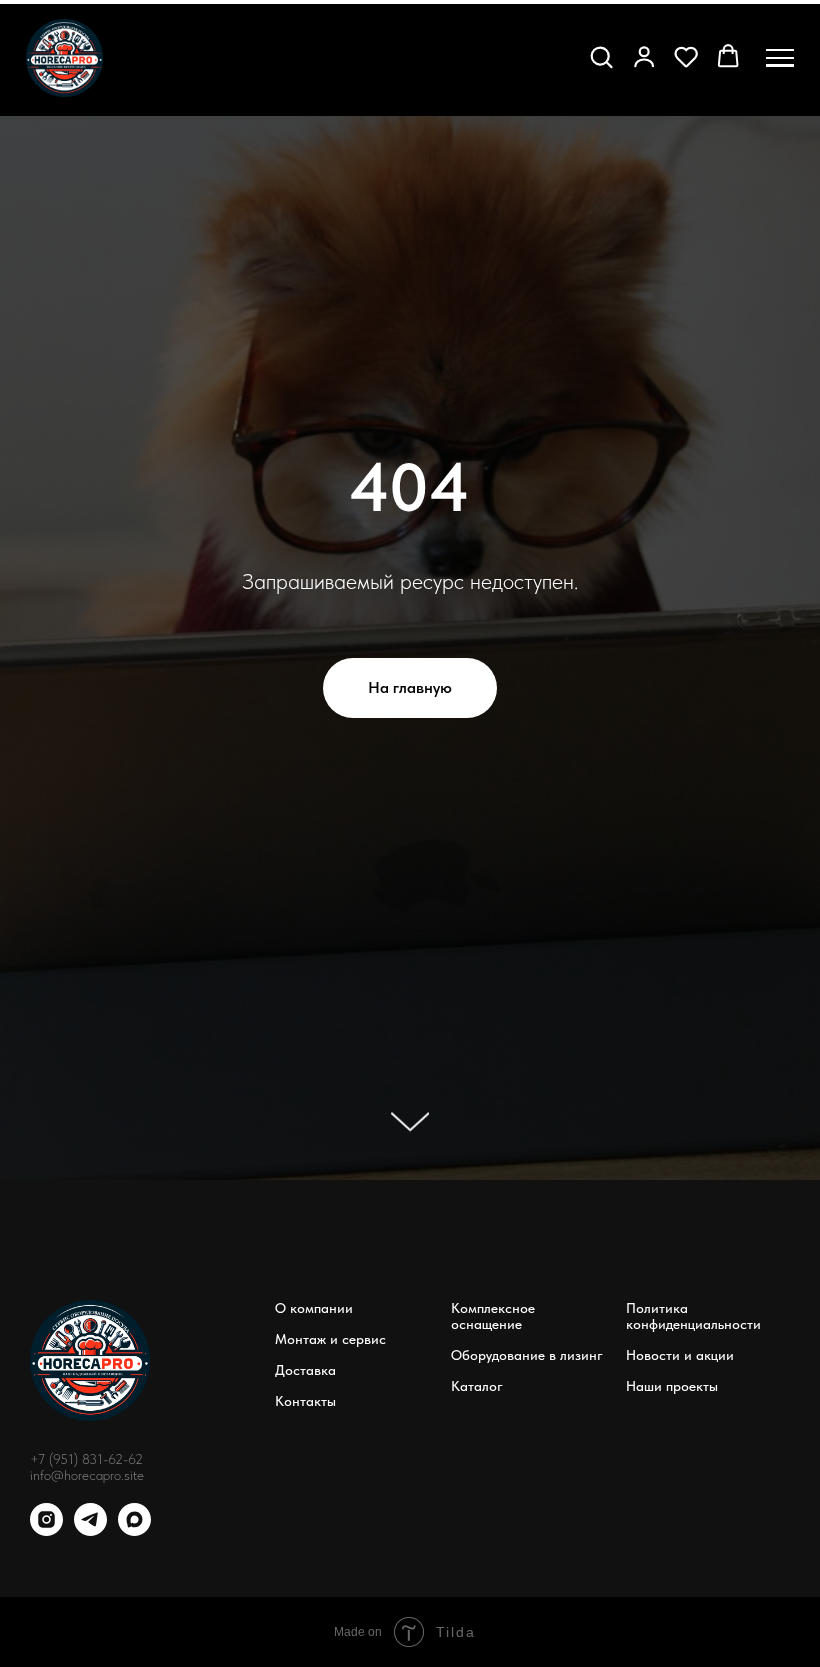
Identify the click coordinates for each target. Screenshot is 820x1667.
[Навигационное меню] (780, 58)
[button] (601, 56)
